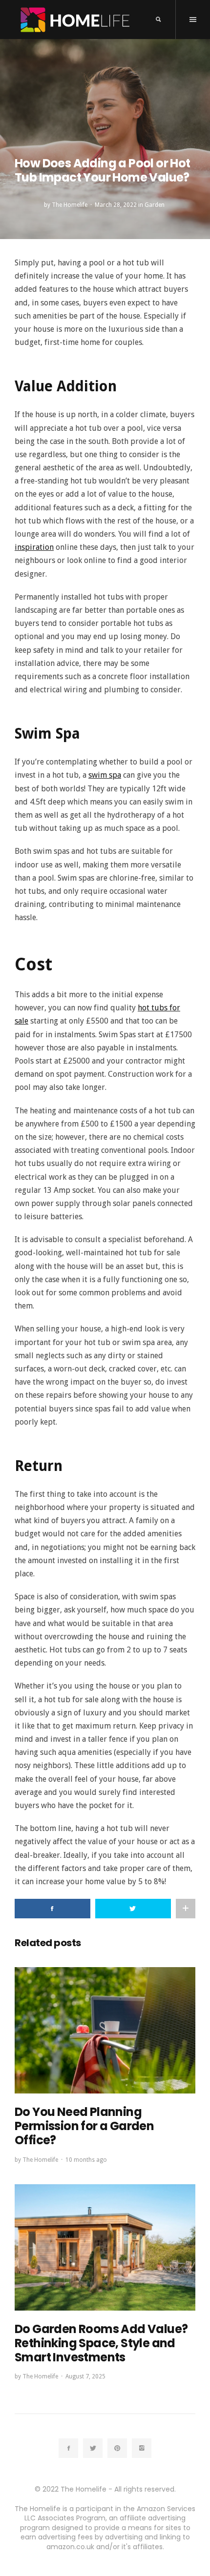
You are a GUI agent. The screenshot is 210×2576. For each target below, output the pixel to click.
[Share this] (52, 1909)
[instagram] (142, 2448)
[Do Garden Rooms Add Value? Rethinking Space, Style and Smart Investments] (105, 2247)
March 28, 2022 (116, 205)
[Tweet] (133, 1909)
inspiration (34, 547)
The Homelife (70, 205)
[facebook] (68, 2448)
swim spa (105, 775)
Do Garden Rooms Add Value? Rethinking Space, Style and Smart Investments (101, 2343)
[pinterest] (117, 2448)
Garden (155, 205)
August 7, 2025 (85, 2376)
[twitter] (93, 2448)
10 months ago (86, 2160)
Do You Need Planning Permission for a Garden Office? (84, 2126)
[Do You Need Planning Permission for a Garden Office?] (105, 2030)
